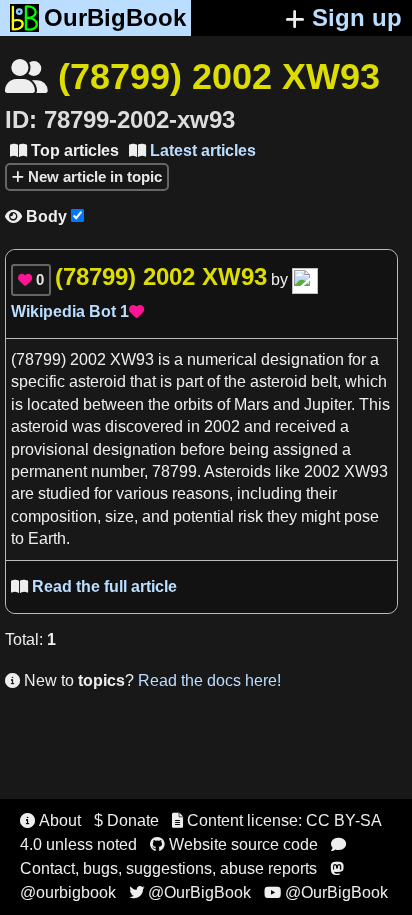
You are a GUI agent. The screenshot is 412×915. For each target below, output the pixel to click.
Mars (251, 404)
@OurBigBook (190, 892)
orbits (193, 404)
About (50, 820)
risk (250, 516)
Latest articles (192, 150)
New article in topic (93, 176)
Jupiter (327, 404)
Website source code (234, 844)
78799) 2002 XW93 (85, 359)
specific (38, 381)
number (117, 471)
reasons (200, 493)
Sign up (357, 17)
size (119, 516)
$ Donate (126, 820)
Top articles (64, 150)
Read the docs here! (209, 680)
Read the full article (94, 586)
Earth (47, 538)
